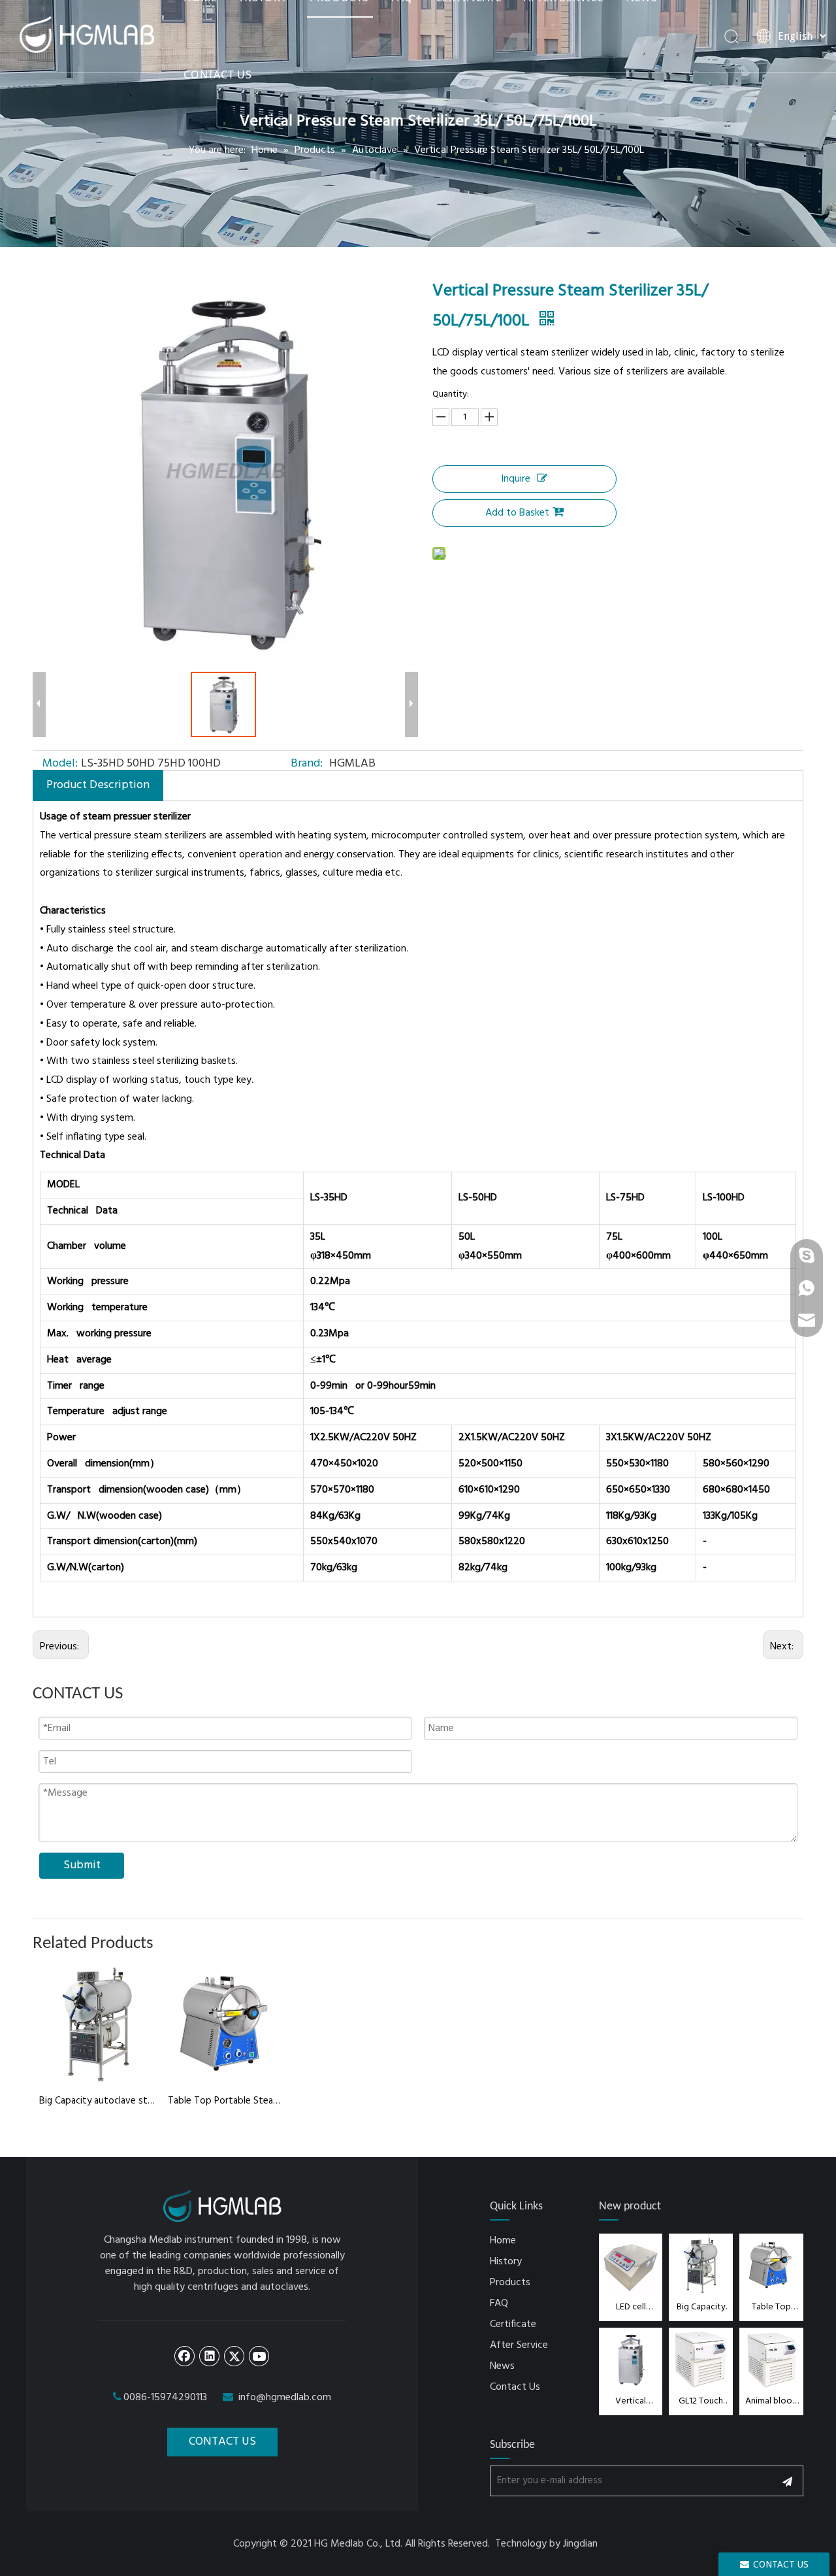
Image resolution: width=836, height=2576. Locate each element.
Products (510, 2283)
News (502, 2366)
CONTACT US (218, 74)
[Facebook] (185, 2356)
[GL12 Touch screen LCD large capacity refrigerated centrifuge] (701, 2359)
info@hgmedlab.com (285, 2398)
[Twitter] (234, 2356)
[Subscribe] (787, 2481)
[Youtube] (259, 2356)
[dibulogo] (222, 2206)
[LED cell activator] (631, 2265)
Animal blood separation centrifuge (771, 2401)
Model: (60, 764)
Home (503, 2241)
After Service (519, 2345)
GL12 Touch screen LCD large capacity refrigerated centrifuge (701, 2401)
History (506, 2262)
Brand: (307, 764)
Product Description (98, 785)
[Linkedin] (210, 2356)
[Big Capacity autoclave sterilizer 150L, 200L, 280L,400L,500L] (701, 2265)
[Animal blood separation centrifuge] (771, 2359)
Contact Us (515, 2387)
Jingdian (580, 2544)
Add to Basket (517, 513)
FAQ (499, 2304)
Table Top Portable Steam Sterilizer (226, 2101)
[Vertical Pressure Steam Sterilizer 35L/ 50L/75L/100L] (631, 2359)
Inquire (516, 479)
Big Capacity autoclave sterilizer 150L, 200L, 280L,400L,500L (97, 2101)
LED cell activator (631, 2307)
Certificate (513, 2324)
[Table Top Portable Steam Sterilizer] (771, 2265)
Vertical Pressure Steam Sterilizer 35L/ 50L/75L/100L (631, 2401)
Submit (82, 1865)
